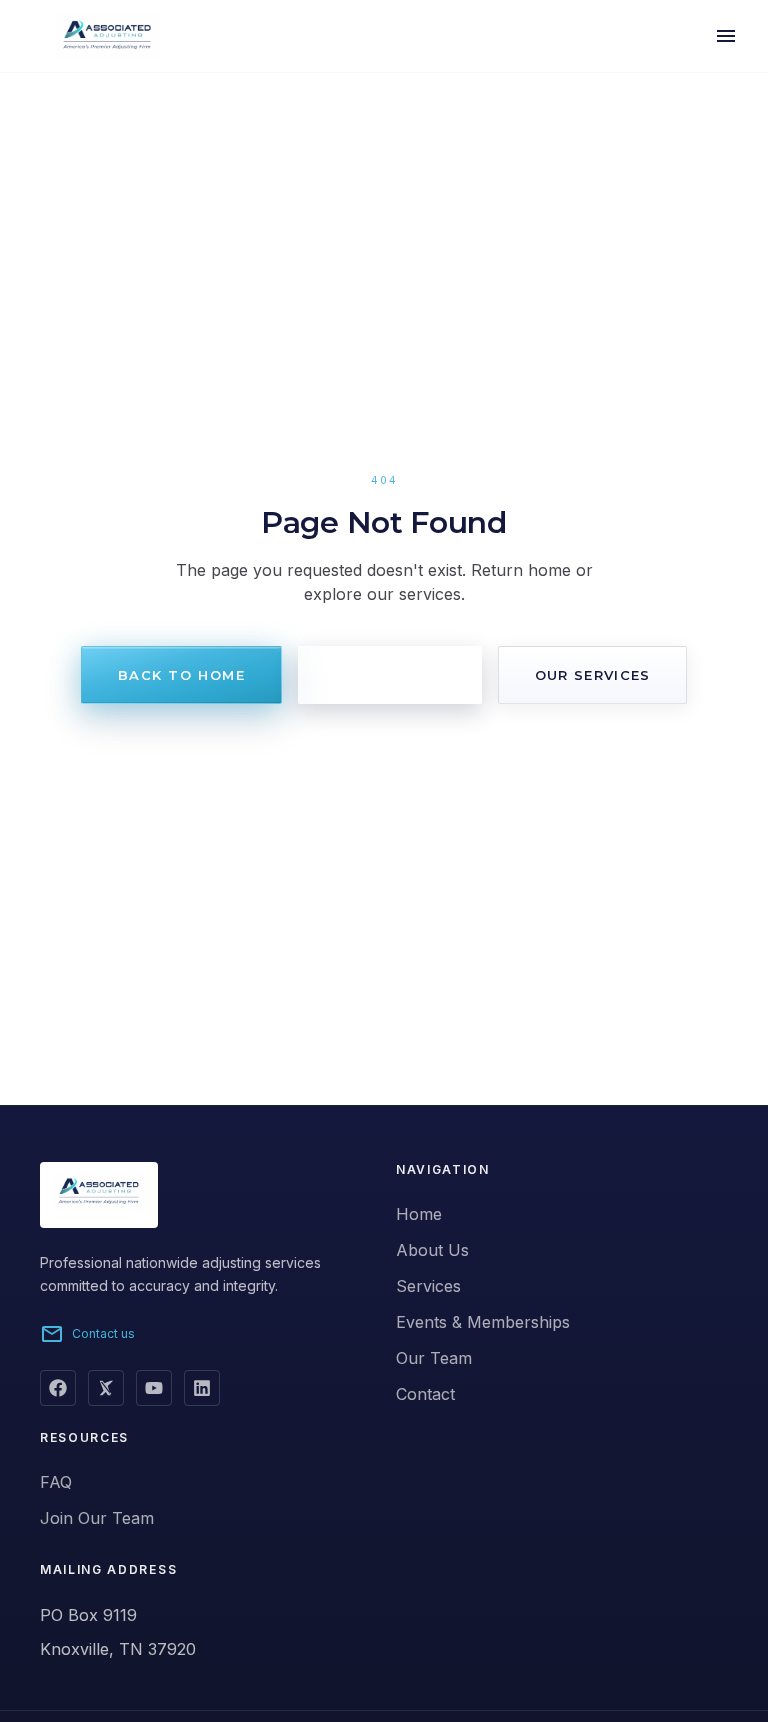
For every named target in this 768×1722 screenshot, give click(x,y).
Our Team (434, 1358)
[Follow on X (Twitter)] (106, 1388)
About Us (432, 1250)
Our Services (593, 675)
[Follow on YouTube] (154, 1388)
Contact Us (390, 675)
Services (428, 1286)
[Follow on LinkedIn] (202, 1388)
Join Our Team (97, 1518)
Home (419, 1214)
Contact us (87, 1334)
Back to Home (182, 675)
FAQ (56, 1482)
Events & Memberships (483, 1322)
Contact (425, 1394)
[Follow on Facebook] (58, 1388)
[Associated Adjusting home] (82, 36)
